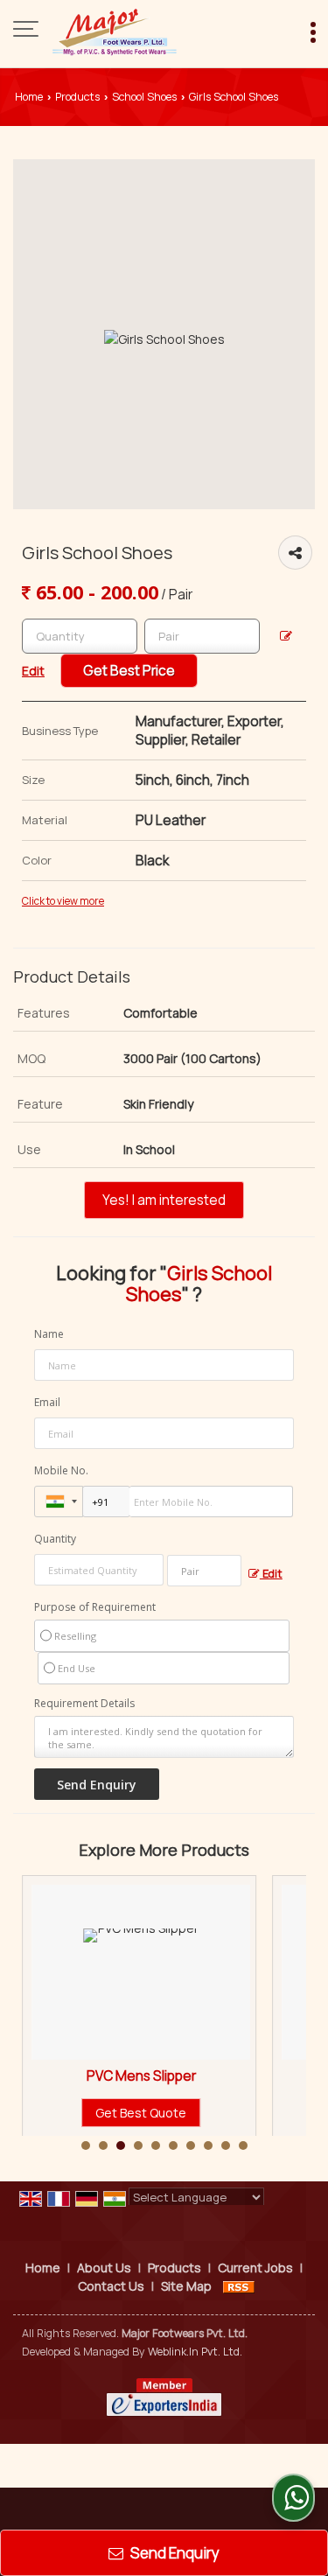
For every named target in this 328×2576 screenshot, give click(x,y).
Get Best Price (129, 671)
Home (29, 97)
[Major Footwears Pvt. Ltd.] (115, 31)
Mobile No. (61, 1470)
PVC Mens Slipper (103, 2076)
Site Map (186, 2286)
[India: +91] (59, 1501)
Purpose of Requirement (95, 1607)
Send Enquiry (174, 2553)
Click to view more (63, 901)
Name (49, 1334)
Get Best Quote (102, 2113)
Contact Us (111, 2286)
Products (77, 97)
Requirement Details (84, 1704)
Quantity (55, 1539)
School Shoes (144, 97)
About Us (104, 2268)
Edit (271, 1574)
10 (243, 2145)
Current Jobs (255, 2268)
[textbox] (202, 636)
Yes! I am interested (164, 1200)
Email (47, 1402)
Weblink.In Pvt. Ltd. (195, 2352)
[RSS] (239, 2286)
